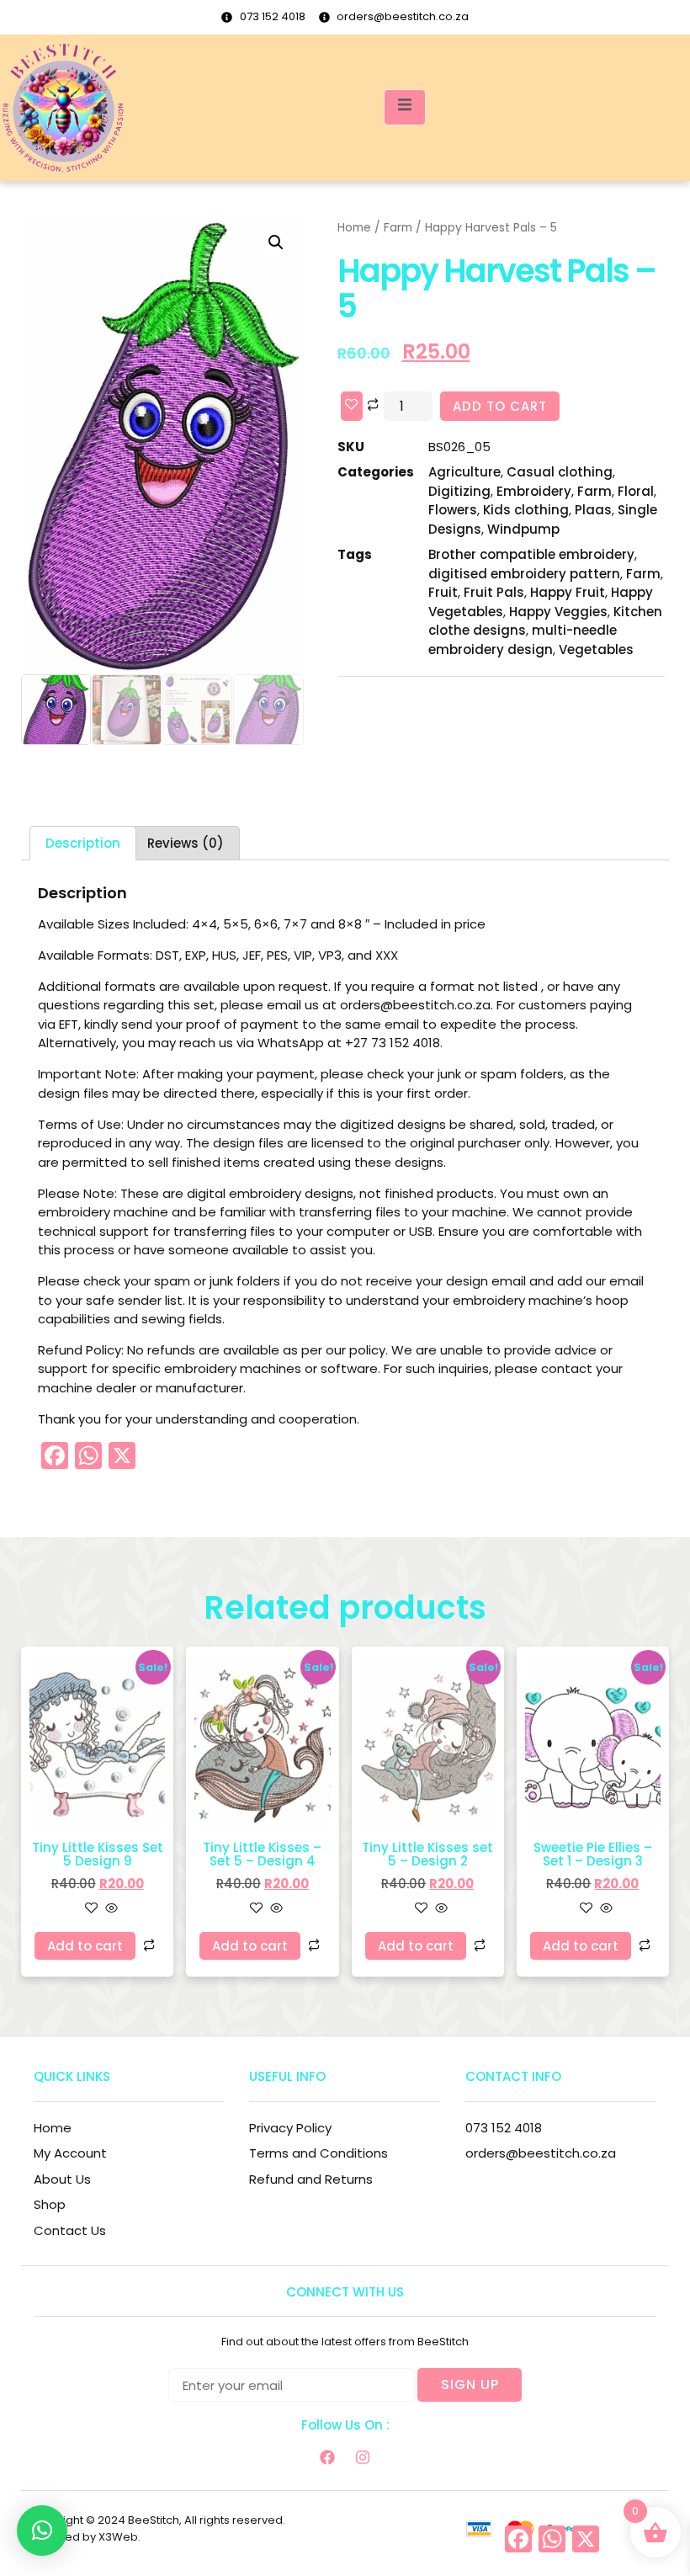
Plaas (593, 510)
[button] (276, 242)
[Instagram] (363, 2457)
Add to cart (500, 406)
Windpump (523, 529)
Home (354, 228)
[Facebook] (327, 2457)
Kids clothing (526, 510)
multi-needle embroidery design (523, 640)
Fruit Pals (494, 592)
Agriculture (464, 472)
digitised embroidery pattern (524, 574)
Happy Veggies (558, 612)
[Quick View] (110, 1909)
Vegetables (596, 649)
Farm (398, 228)
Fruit (443, 592)
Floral (636, 491)
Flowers (453, 510)
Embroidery (534, 491)
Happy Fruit (568, 592)
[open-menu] (405, 107)
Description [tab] (83, 843)
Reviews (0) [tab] (186, 843)
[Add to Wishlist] (352, 406)
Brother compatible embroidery (531, 554)
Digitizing (459, 491)
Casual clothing (560, 472)
